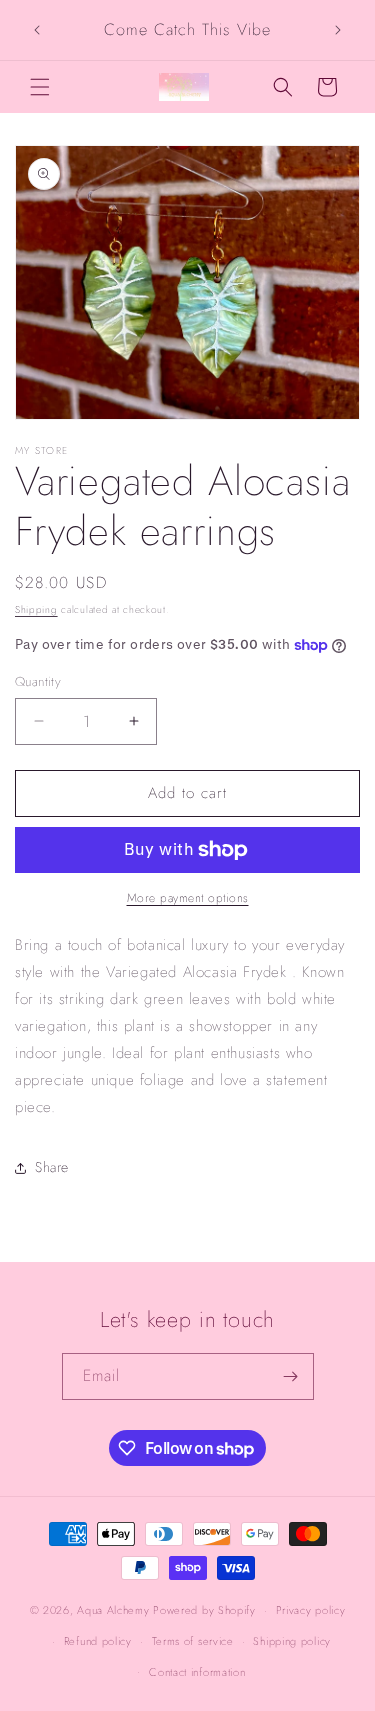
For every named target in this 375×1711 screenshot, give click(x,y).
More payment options (188, 898)
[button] (40, 87)
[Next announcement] (338, 30)
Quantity (38, 681)
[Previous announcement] (37, 30)
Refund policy (98, 1641)
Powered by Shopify (204, 1610)
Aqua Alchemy (113, 1610)
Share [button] (52, 1167)
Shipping (36, 609)
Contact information (197, 1672)
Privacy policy (311, 1610)
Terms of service (193, 1641)
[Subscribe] (291, 1376)
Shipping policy (292, 1641)
